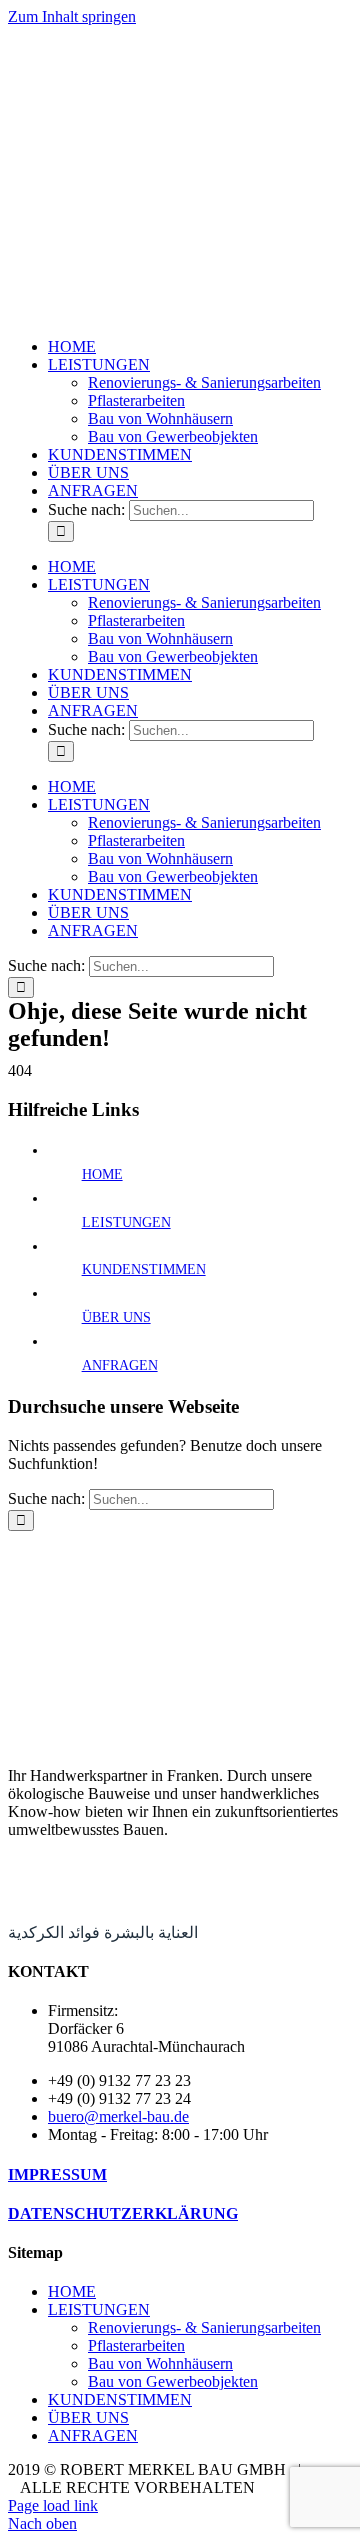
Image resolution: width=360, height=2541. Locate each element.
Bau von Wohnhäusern (160, 2363)
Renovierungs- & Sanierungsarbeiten (204, 2327)
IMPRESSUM (57, 2174)
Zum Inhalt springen (72, 16)
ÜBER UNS (116, 1317)
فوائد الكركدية (54, 1932)
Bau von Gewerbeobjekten (173, 2381)
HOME (102, 1174)
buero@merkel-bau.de (118, 2116)
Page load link (53, 2505)
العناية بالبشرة (151, 1932)
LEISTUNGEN (126, 1222)
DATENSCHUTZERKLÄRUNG (123, 2213)
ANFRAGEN (120, 1365)
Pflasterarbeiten (136, 2345)
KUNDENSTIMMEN (144, 1269)
